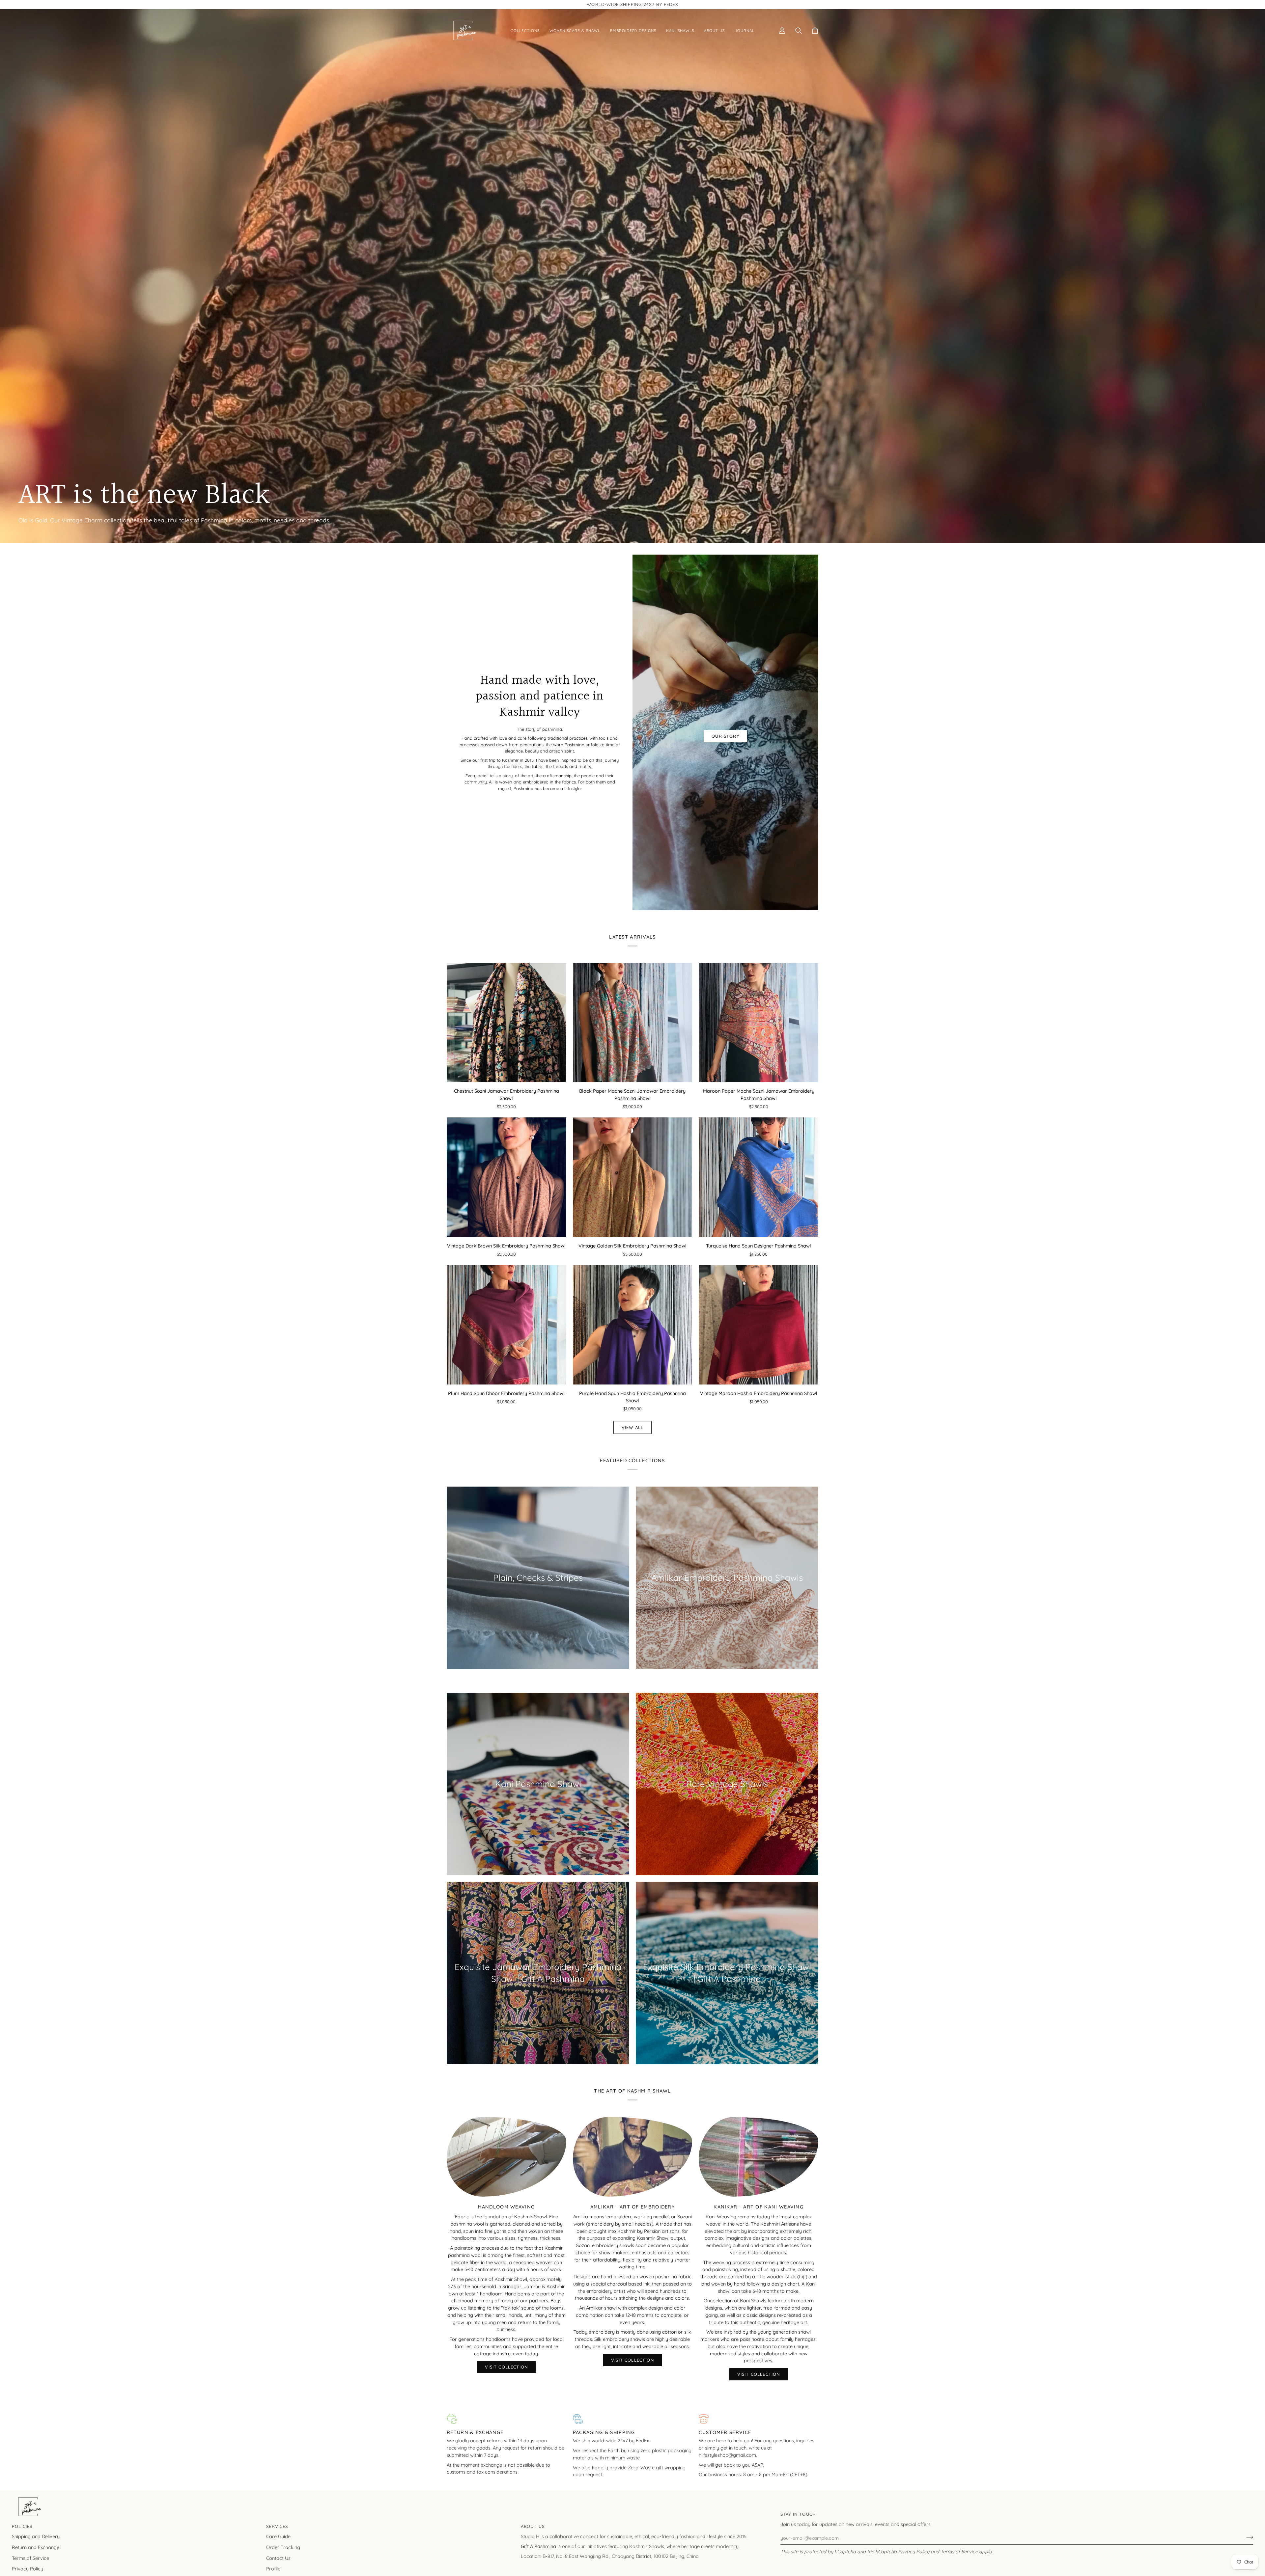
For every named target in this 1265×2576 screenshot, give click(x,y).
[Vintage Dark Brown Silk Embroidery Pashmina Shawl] (506, 1177)
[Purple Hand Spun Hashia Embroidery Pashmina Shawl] (633, 1325)
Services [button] (277, 2526)
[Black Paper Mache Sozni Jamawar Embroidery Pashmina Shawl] (633, 1023)
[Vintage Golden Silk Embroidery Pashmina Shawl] (633, 1177)
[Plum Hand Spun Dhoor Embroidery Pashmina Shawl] (506, 1325)
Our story (725, 736)
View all (632, 1427)
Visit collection (759, 2374)
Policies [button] (22, 2526)
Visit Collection (632, 2360)
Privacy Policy (914, 2551)
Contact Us (278, 2558)
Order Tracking (283, 2547)
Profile (273, 2569)
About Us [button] (533, 2526)
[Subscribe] (1248, 2537)
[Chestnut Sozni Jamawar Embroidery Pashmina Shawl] (506, 1023)
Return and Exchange (36, 2547)
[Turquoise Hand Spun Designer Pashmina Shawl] (759, 1177)
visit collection (506, 2367)
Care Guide (278, 2536)
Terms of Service (959, 2551)
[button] (525, 31)
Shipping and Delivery (36, 2536)
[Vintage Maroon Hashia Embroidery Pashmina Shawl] (759, 1325)
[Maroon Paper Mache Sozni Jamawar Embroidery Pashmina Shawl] (759, 1023)
